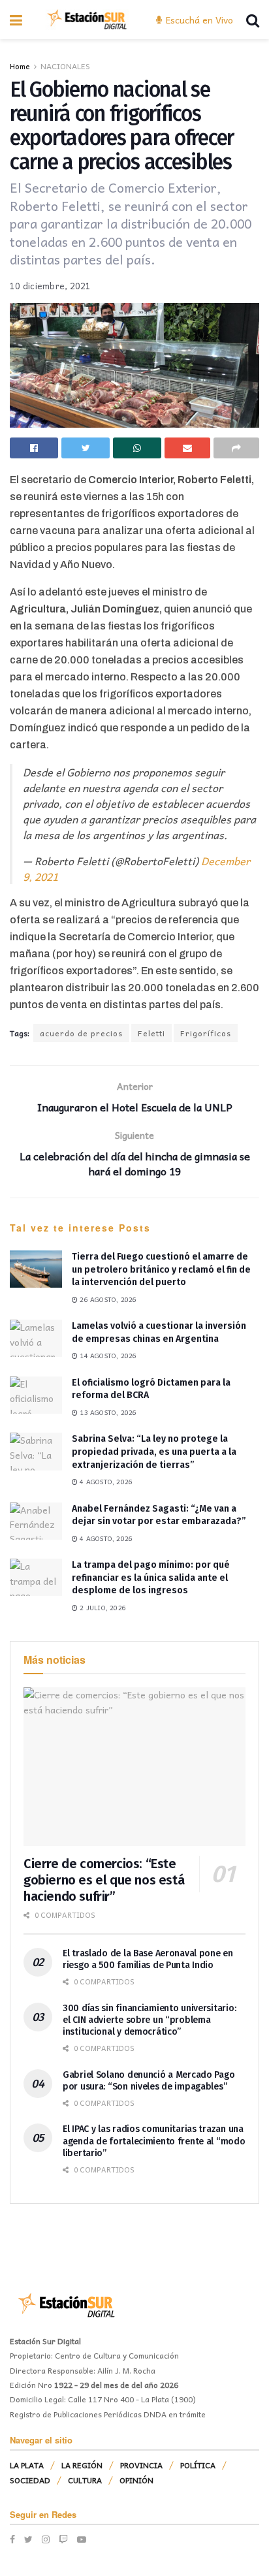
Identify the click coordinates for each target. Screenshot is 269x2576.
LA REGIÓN (82, 2465)
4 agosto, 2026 (105, 1482)
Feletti (151, 1033)
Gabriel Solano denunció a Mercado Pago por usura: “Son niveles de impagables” (149, 2081)
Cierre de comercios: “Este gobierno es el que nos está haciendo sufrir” (104, 1880)
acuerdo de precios (81, 1033)
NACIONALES (65, 66)
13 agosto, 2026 (107, 1412)
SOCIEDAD (30, 2480)
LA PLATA (27, 2465)
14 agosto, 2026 (107, 1356)
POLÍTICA (198, 2465)
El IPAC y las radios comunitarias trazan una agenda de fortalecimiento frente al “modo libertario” (154, 2141)
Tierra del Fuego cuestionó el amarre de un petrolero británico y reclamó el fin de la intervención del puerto (161, 1269)
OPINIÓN (136, 2480)
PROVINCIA (141, 2465)
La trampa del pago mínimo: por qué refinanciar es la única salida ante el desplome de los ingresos (151, 1578)
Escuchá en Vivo (198, 20)
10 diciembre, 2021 (51, 286)
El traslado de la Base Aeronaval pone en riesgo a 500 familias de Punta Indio (148, 1959)
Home (20, 66)
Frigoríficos (206, 1033)
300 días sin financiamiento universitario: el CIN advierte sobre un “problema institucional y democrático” (149, 2020)
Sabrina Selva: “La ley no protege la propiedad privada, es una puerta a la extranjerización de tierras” (154, 1452)
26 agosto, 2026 (107, 1299)
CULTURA (85, 2480)
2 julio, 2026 (102, 1608)
